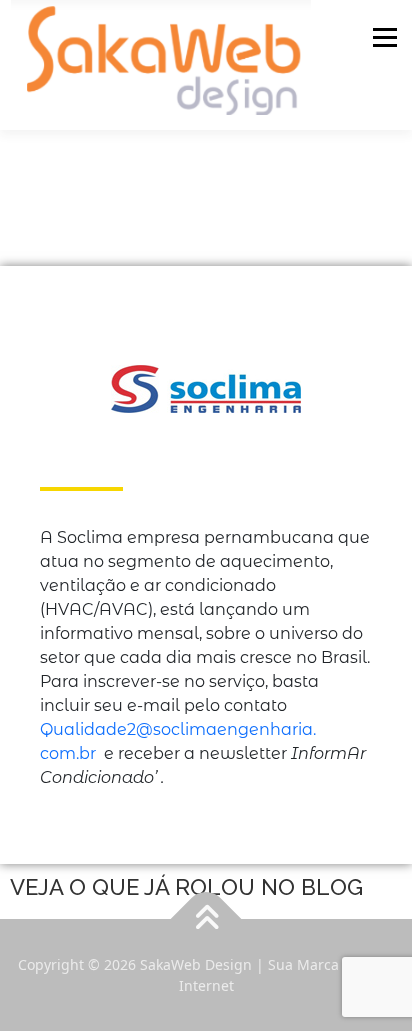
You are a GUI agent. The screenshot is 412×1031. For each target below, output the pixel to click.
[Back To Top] (206, 918)
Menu (384, 37)
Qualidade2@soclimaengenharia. (178, 729)
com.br (68, 753)
